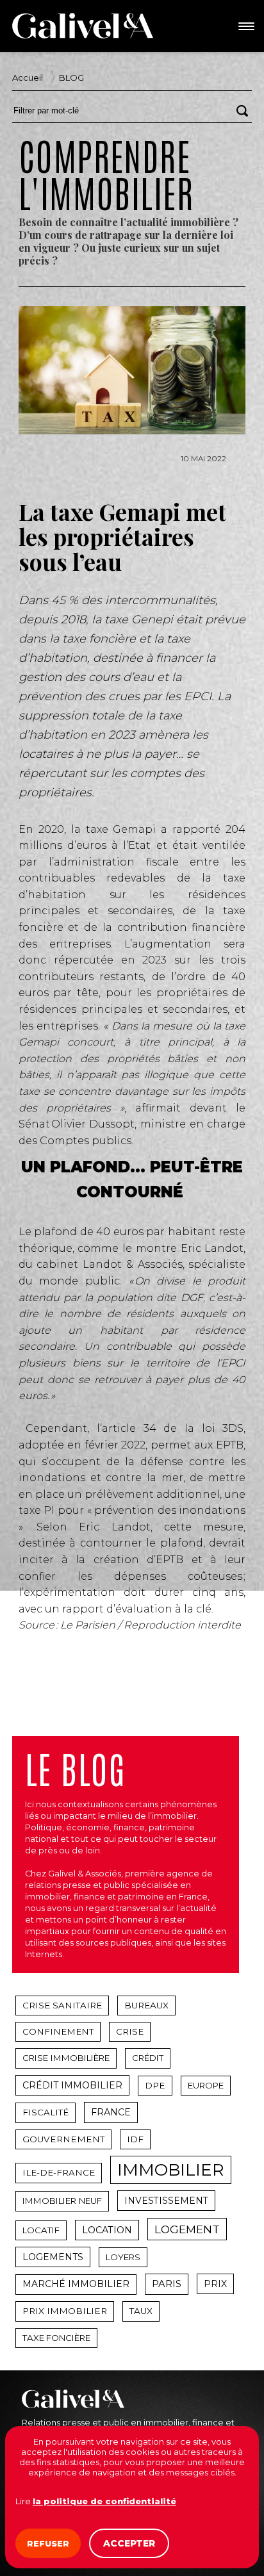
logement (187, 2229)
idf (135, 2139)
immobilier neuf (62, 2201)
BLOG (71, 78)
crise (130, 2031)
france (111, 2112)
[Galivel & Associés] (83, 26)
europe (206, 2085)
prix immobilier (65, 2311)
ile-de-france (59, 2172)
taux (141, 2311)
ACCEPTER (129, 2543)
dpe (155, 2085)
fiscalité (45, 2112)
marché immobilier (76, 2284)
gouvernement (63, 2139)
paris (167, 2284)
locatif (41, 2230)
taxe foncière (56, 2338)
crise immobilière (66, 2058)
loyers (123, 2257)
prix (215, 2284)
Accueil (28, 78)
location (107, 2230)
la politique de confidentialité (104, 2501)
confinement (58, 2031)
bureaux (146, 2005)
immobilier (171, 2170)
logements (53, 2257)
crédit (148, 2058)
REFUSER (48, 2543)
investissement (166, 2201)
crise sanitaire (62, 2005)
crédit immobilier (72, 2085)
